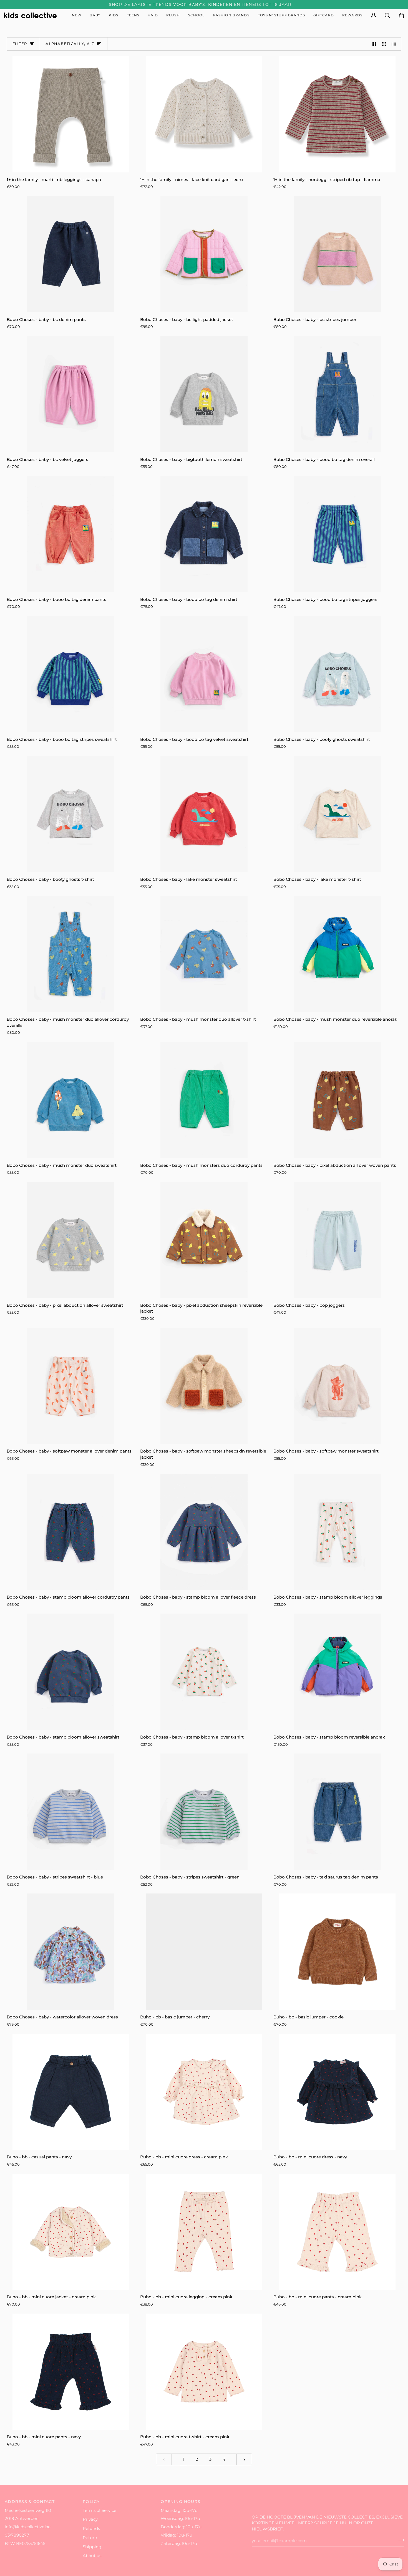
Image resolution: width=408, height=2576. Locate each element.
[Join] (400, 2540)
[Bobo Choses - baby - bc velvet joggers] (71, 394)
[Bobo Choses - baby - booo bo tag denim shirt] (204, 534)
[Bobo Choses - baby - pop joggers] (337, 1240)
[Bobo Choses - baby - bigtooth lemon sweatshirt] (204, 394)
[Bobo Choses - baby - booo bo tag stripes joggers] (337, 534)
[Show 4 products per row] (395, 44)
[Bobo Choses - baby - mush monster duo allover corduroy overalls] (71, 954)
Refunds (91, 2529)
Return (90, 2538)
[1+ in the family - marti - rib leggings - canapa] (71, 114)
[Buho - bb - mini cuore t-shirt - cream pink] (204, 2372)
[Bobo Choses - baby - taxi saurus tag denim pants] (337, 1812)
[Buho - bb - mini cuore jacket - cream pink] (71, 2232)
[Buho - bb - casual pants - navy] (71, 2092)
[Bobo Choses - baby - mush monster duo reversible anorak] (337, 954)
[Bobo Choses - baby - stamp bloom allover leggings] (337, 1532)
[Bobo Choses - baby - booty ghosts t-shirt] (71, 814)
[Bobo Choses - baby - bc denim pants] (71, 254)
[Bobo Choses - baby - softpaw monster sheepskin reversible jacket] (204, 1386)
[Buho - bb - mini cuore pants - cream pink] (337, 2232)
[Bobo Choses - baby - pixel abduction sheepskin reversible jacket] (204, 1240)
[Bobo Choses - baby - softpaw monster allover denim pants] (71, 1386)
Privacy (90, 2519)
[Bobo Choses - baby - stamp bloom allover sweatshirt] (71, 1672)
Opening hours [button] (181, 2502)
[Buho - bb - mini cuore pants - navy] (71, 2372)
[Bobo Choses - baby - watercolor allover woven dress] (71, 1952)
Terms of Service (100, 2510)
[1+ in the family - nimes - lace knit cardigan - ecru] (204, 114)
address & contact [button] (30, 2502)
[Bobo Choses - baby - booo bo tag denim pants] (71, 534)
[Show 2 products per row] (375, 44)
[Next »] (244, 2460)
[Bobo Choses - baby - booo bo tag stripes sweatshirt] (71, 674)
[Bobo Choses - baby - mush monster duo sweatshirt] (71, 1100)
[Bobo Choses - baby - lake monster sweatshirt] (204, 814)
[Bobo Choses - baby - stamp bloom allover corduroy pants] (71, 1532)
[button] (95, 15)
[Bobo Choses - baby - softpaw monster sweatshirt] (337, 1386)
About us (92, 2556)
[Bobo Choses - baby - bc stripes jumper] (337, 254)
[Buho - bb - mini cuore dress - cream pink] (204, 2092)
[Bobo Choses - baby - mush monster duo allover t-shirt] (204, 954)
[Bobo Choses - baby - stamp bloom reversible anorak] (337, 1672)
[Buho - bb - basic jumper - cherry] (204, 1952)
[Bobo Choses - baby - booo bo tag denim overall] (337, 394)
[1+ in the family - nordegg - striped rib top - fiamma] (337, 114)
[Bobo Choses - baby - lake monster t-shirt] (337, 814)
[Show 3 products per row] (384, 44)
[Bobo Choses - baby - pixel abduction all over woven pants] (337, 1100)
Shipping (92, 2547)
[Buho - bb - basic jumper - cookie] (337, 1952)
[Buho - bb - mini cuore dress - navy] (337, 2092)
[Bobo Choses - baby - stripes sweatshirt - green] (204, 1812)
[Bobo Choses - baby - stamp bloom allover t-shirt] (204, 1672)
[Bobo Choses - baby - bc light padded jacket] (204, 254)
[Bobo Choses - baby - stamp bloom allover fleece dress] (204, 1532)
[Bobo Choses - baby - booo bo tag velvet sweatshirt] (204, 674)
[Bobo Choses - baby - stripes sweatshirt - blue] (71, 1812)
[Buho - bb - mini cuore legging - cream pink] (204, 2232)
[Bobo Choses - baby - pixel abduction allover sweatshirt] (71, 1240)
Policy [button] (91, 2502)
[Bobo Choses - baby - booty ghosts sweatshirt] (337, 674)
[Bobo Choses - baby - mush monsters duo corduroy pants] (204, 1100)
